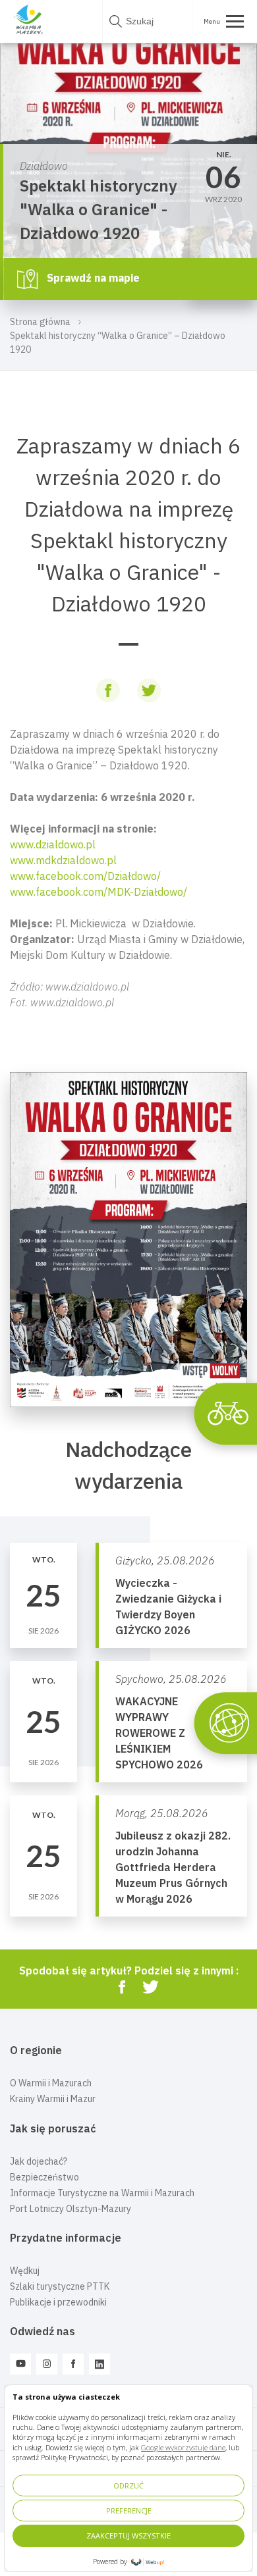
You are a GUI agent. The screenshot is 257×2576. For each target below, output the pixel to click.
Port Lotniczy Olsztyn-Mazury (71, 2209)
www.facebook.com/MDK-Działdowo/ (99, 892)
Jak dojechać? (39, 2161)
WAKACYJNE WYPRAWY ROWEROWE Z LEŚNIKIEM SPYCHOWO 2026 (159, 1733)
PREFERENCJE (129, 2511)
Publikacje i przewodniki (58, 2302)
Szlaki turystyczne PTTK (60, 2286)
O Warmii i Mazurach (51, 2083)
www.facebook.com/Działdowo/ (85, 876)
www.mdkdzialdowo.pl (63, 860)
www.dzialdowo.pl (53, 844)
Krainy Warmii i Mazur (53, 2099)
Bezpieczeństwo (44, 2177)
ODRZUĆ (128, 2486)
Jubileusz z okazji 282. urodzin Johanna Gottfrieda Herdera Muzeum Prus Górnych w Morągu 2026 (173, 1867)
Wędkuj (25, 2271)
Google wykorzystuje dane (183, 2447)
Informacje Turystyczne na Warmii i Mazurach (102, 2193)
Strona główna (40, 322)
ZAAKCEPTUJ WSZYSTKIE (128, 2536)
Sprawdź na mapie (92, 278)
